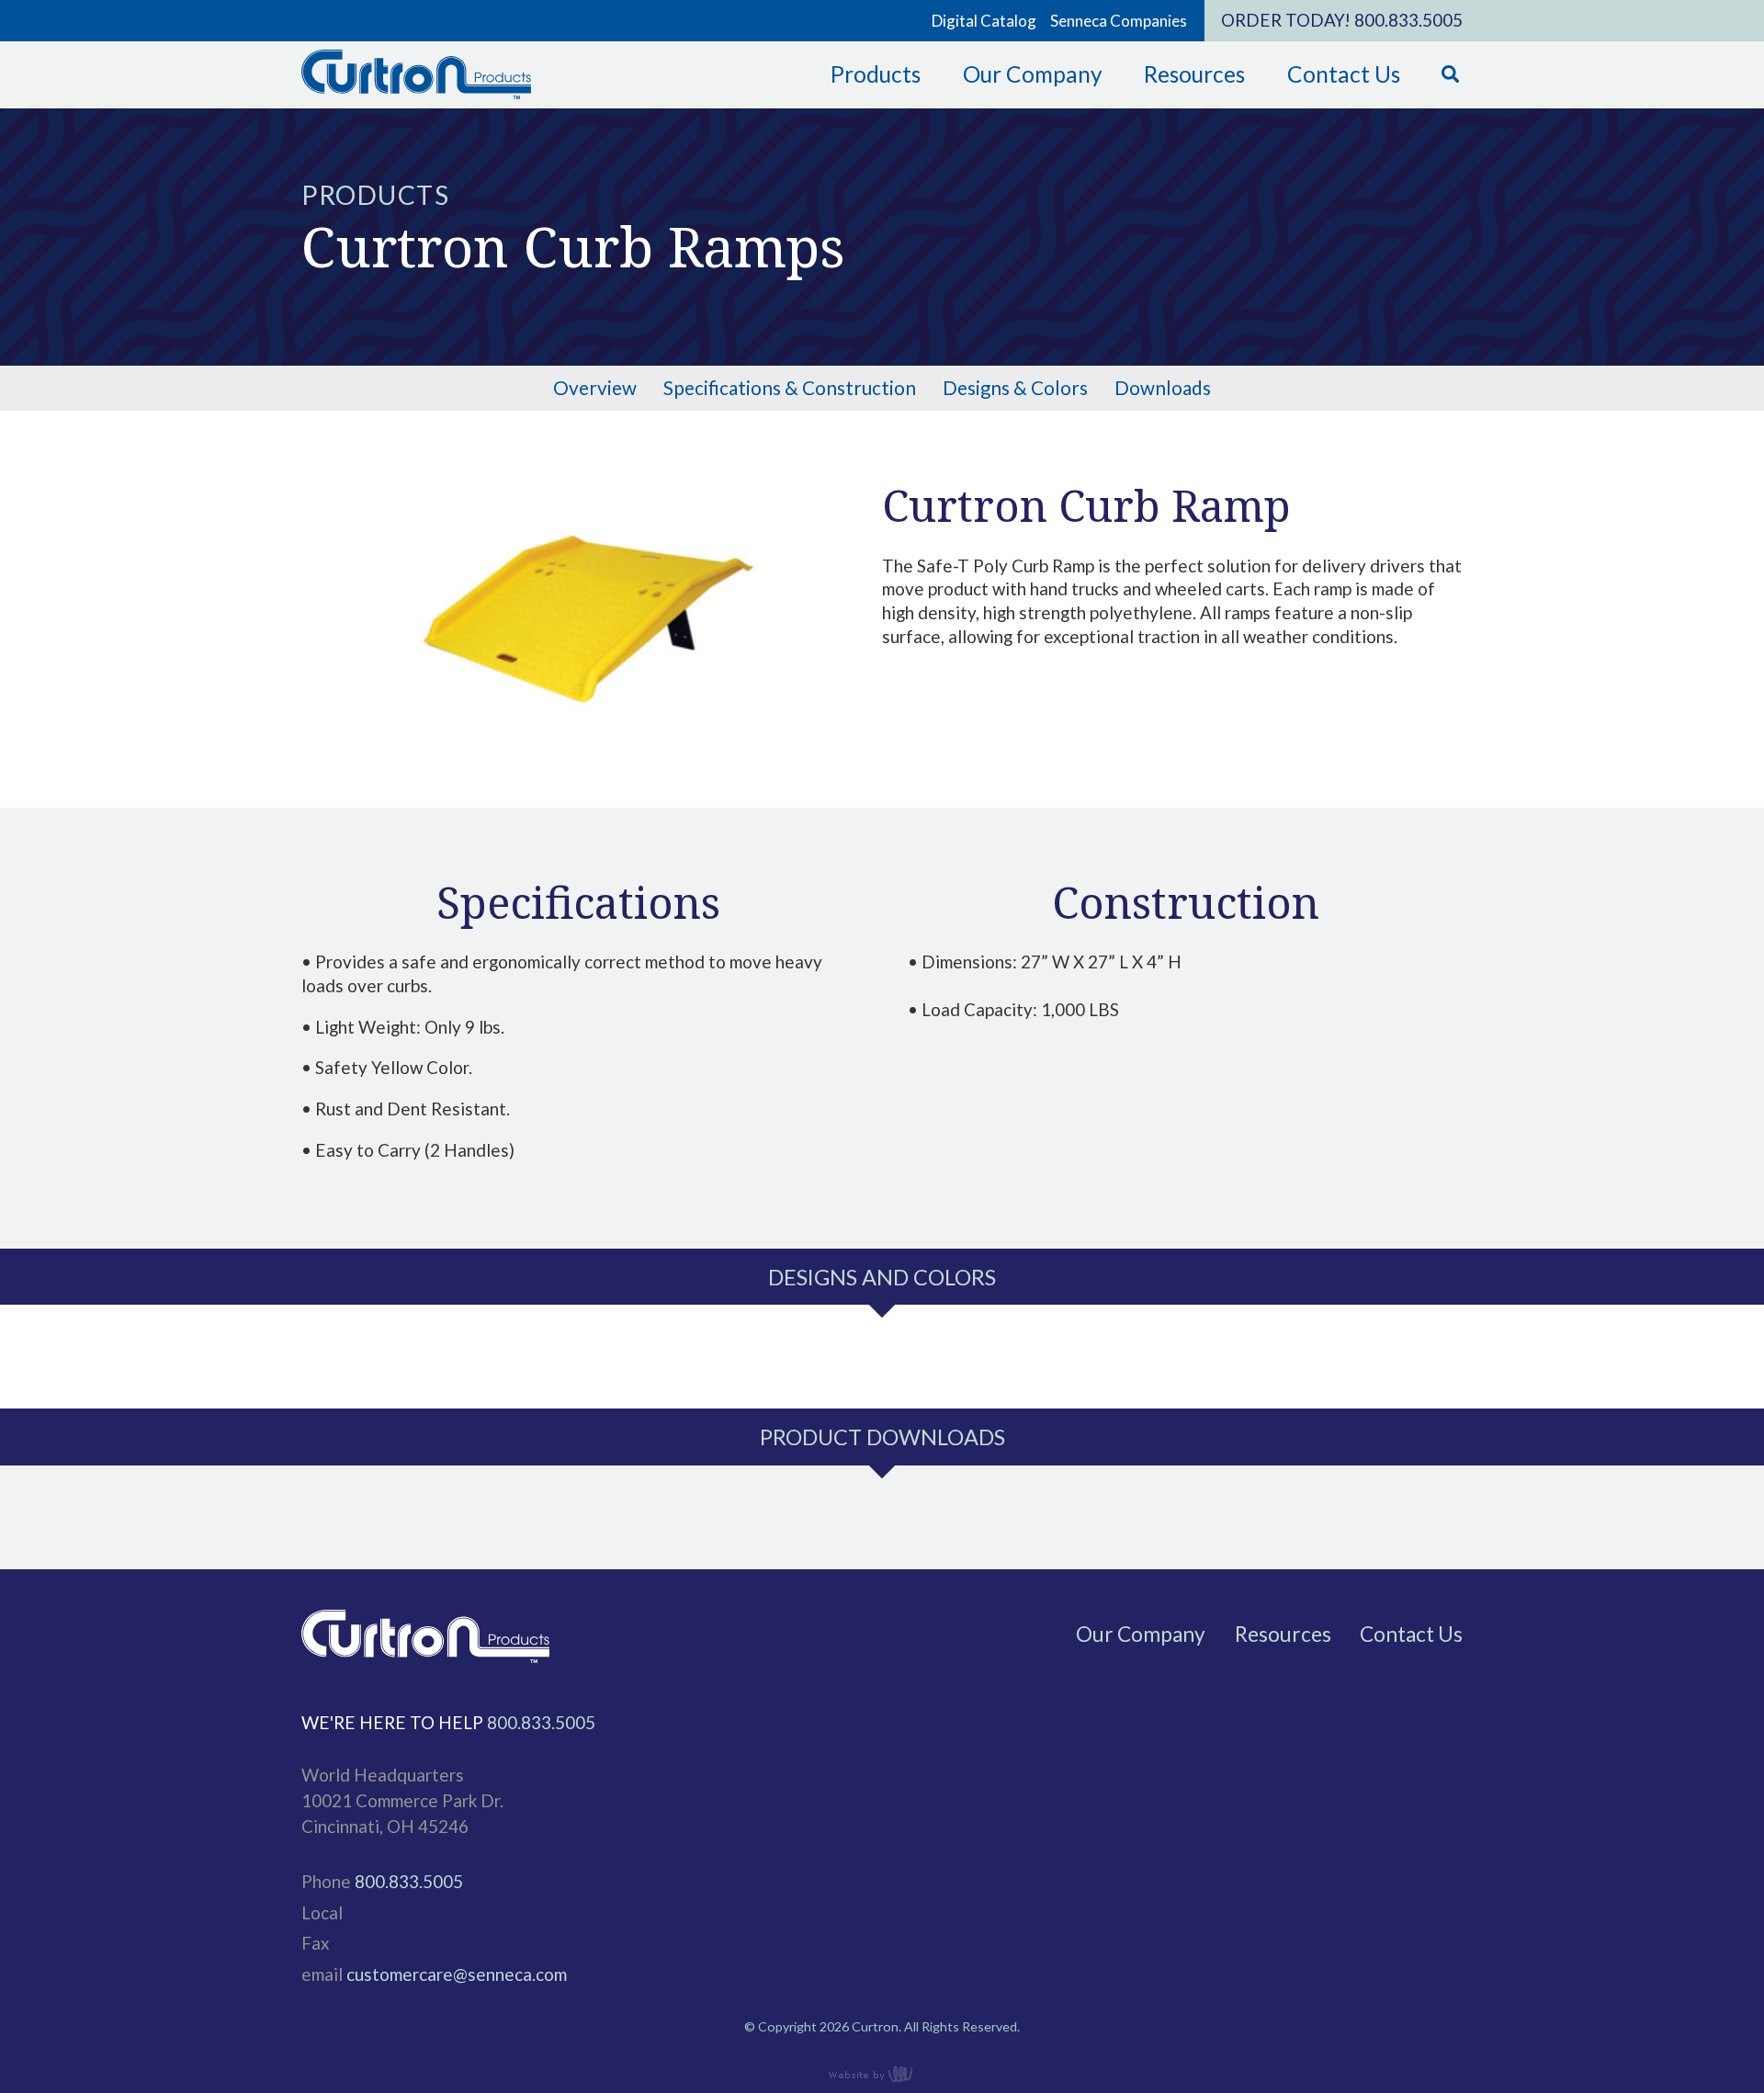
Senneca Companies (1119, 21)
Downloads (1163, 388)
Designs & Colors (1015, 388)
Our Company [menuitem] (1033, 74)
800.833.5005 (1408, 20)
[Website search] (1450, 75)
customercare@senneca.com (457, 1974)
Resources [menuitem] (1194, 74)
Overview (595, 388)
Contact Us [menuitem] (1344, 74)
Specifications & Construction (790, 388)
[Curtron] (416, 96)
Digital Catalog (984, 21)
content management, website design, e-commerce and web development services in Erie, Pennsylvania (882, 2074)
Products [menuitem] (876, 74)
